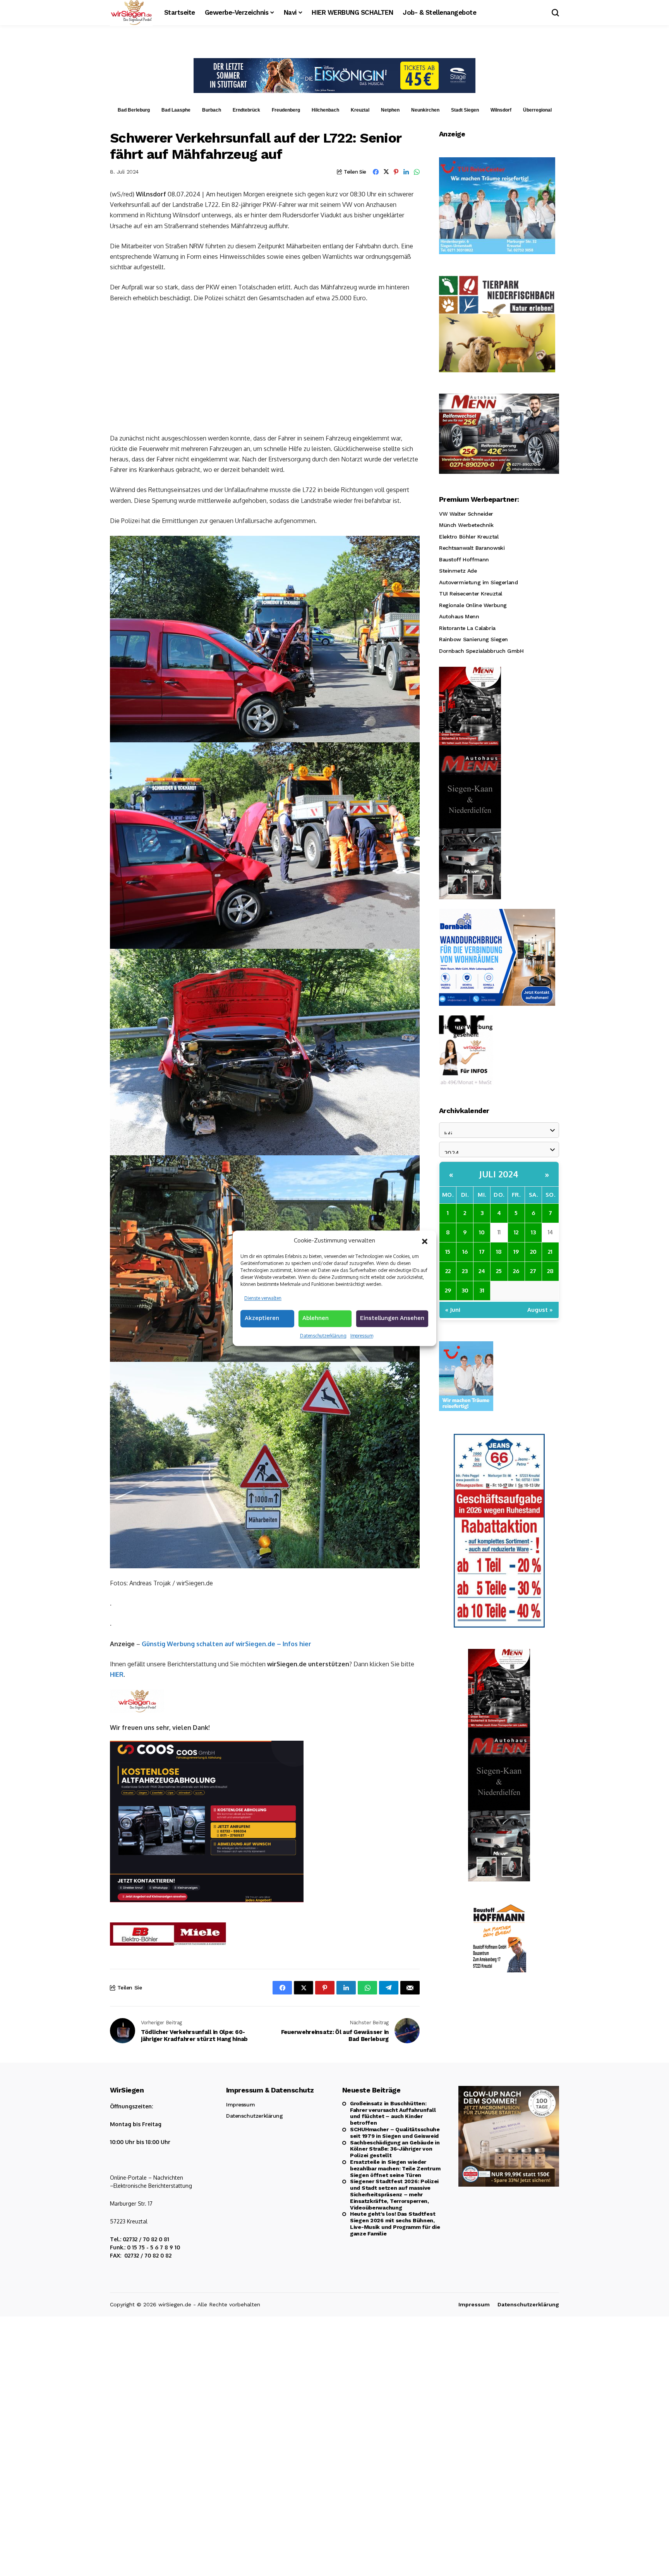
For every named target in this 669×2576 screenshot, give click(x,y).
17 (482, 1251)
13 (533, 1232)
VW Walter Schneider (466, 513)
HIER (117, 1674)
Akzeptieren (262, 1318)
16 (465, 1251)
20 (533, 1251)
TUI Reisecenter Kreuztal (471, 594)
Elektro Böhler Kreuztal (469, 536)
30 (465, 1290)
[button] (425, 1241)
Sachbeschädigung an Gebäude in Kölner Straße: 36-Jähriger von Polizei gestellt (395, 2149)
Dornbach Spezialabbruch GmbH (481, 650)
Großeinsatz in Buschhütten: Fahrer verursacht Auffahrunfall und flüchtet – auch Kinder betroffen (393, 2113)
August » (540, 1309)
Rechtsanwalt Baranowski (472, 548)
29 (448, 1290)
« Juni (453, 1309)
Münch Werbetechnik (466, 525)
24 (482, 1271)
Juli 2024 (499, 1174)
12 (516, 1232)
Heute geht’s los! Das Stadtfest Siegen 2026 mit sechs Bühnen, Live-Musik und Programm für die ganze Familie (395, 2223)
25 (499, 1271)
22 (448, 1271)
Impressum (362, 1336)
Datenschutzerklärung (323, 1336)
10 (482, 1232)
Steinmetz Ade (458, 571)
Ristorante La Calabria (467, 628)
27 (533, 1271)
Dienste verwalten (263, 1298)
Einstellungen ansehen (392, 1318)
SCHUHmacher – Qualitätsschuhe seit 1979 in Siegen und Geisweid (395, 2133)
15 (448, 1251)
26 (516, 1271)
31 (482, 1290)
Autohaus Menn (459, 616)
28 (550, 1271)
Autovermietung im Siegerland (478, 582)
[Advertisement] (265, 367)
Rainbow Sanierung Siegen (473, 639)
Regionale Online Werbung (473, 605)
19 (516, 1251)
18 (499, 1251)
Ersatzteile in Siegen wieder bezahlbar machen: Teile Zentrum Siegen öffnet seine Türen (395, 2168)
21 (550, 1251)
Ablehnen (316, 1318)
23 (465, 1271)
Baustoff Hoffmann (464, 559)
